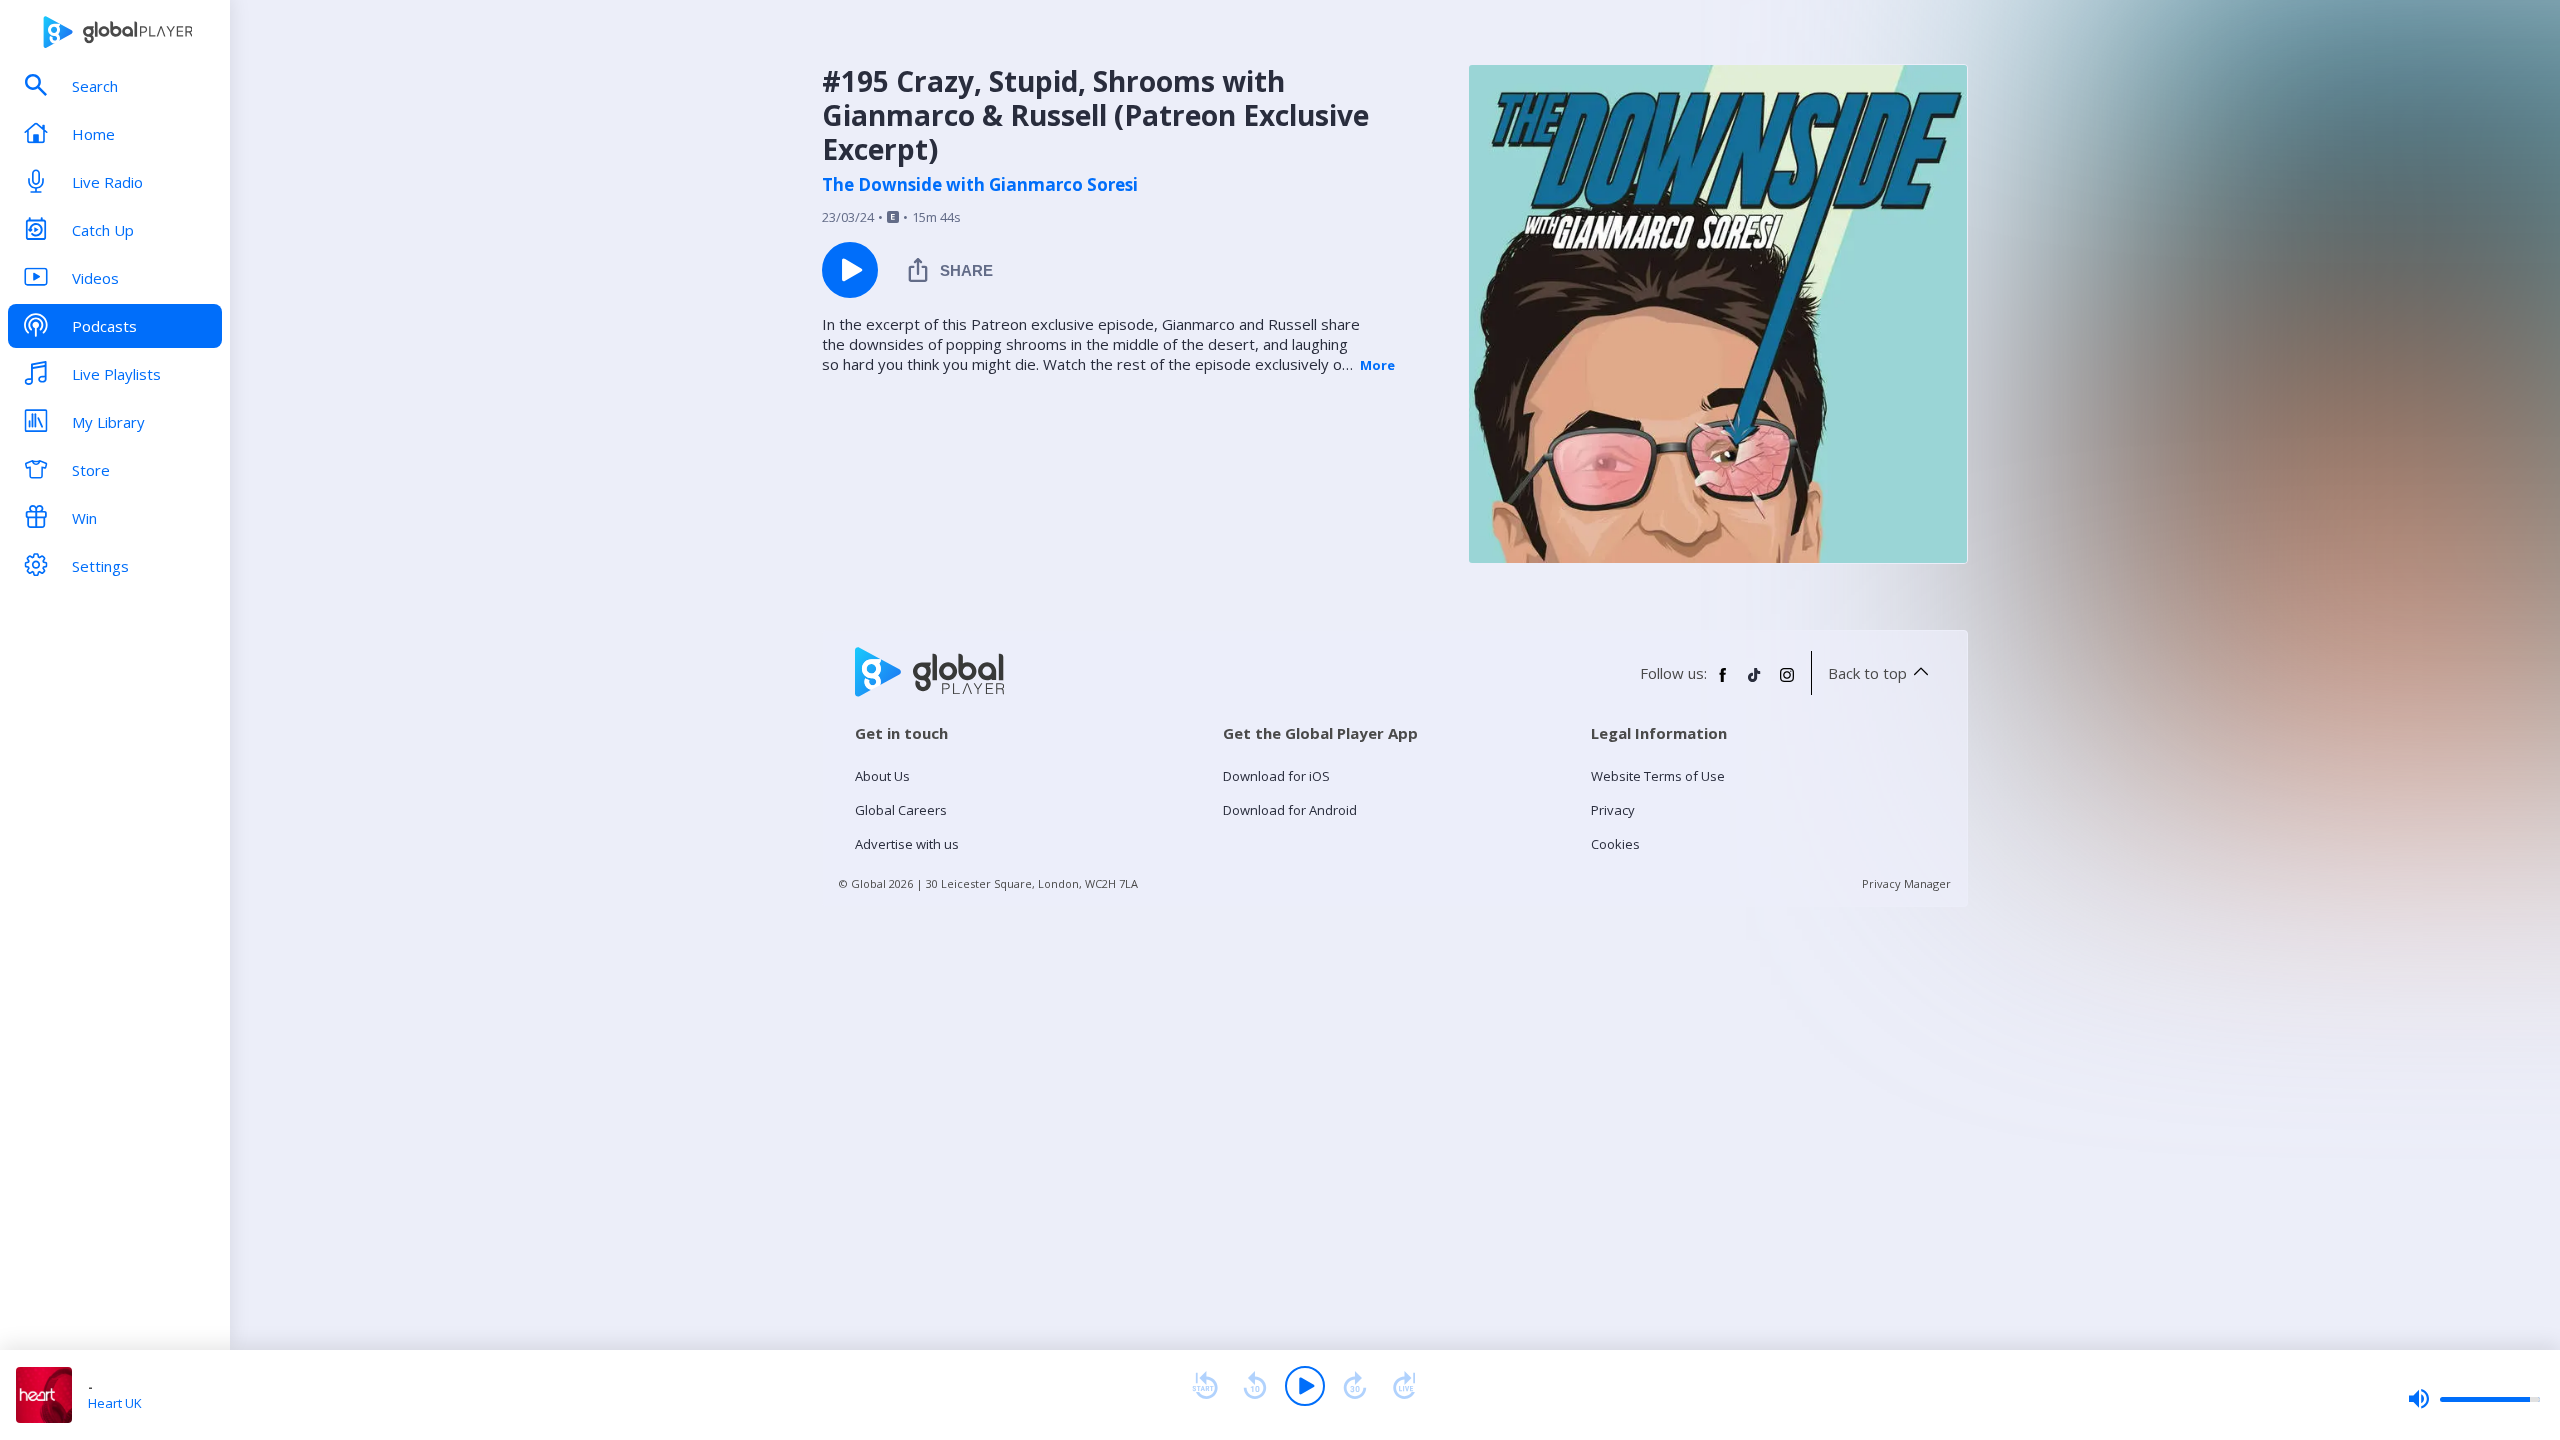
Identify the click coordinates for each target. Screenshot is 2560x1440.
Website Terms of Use (1658, 776)
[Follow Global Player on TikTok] (1755, 683)
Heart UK (115, 1403)
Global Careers (901, 810)
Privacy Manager (1906, 883)
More (1377, 365)
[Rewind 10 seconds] (1255, 1386)
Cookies (1615, 844)
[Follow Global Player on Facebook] (1723, 683)
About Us (882, 776)
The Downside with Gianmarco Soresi (980, 185)
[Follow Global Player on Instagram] (1787, 683)
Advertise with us (907, 844)
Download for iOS (1276, 776)
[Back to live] (1405, 1386)
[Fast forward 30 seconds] (1355, 1386)
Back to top (1867, 673)
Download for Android (1290, 810)
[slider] (2474, 1399)
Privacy (1613, 810)
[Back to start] (1205, 1386)
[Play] (1305, 1386)
